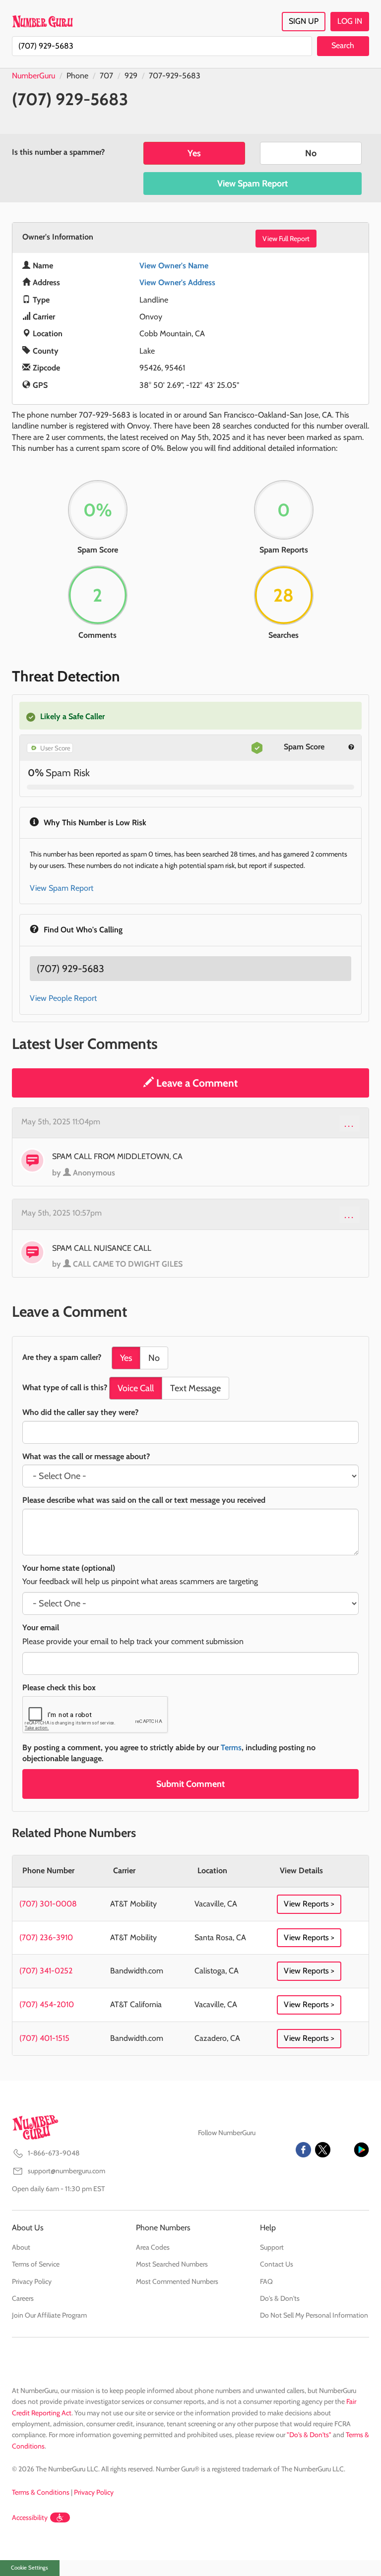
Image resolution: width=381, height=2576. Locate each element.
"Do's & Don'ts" (309, 2435)
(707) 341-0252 (46, 1971)
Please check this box (59, 1687)
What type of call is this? (65, 1387)
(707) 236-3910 (46, 1937)
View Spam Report (253, 184)
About (21, 2247)
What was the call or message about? (86, 1456)
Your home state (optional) (69, 1568)
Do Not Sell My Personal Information (314, 2315)
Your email (41, 1627)
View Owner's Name (174, 266)
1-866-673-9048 (54, 2153)
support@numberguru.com (66, 2171)
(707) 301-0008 (48, 1904)
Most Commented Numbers (177, 2281)
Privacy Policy (32, 2281)
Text (195, 1388)
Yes (194, 153)
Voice (136, 1388)
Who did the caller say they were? (80, 1412)
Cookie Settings (30, 2568)
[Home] (42, 21)
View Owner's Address (177, 282)
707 (106, 76)
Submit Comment (190, 1784)
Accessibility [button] (30, 2517)
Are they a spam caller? (62, 1357)
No (311, 153)
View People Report (63, 998)
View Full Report (286, 239)
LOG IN (350, 21)
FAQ (266, 2281)
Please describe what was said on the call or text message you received (144, 1500)
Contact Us (277, 2264)
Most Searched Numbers (172, 2264)
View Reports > (309, 1904)
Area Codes (153, 2247)
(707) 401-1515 (44, 2038)
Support (272, 2247)
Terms (231, 1748)
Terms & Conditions (41, 2492)
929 (131, 76)
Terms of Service (36, 2264)
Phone (77, 76)
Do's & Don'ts (280, 2298)
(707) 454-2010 (47, 2004)
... (349, 1123)
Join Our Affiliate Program (49, 2315)
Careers (23, 2298)
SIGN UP (304, 21)
